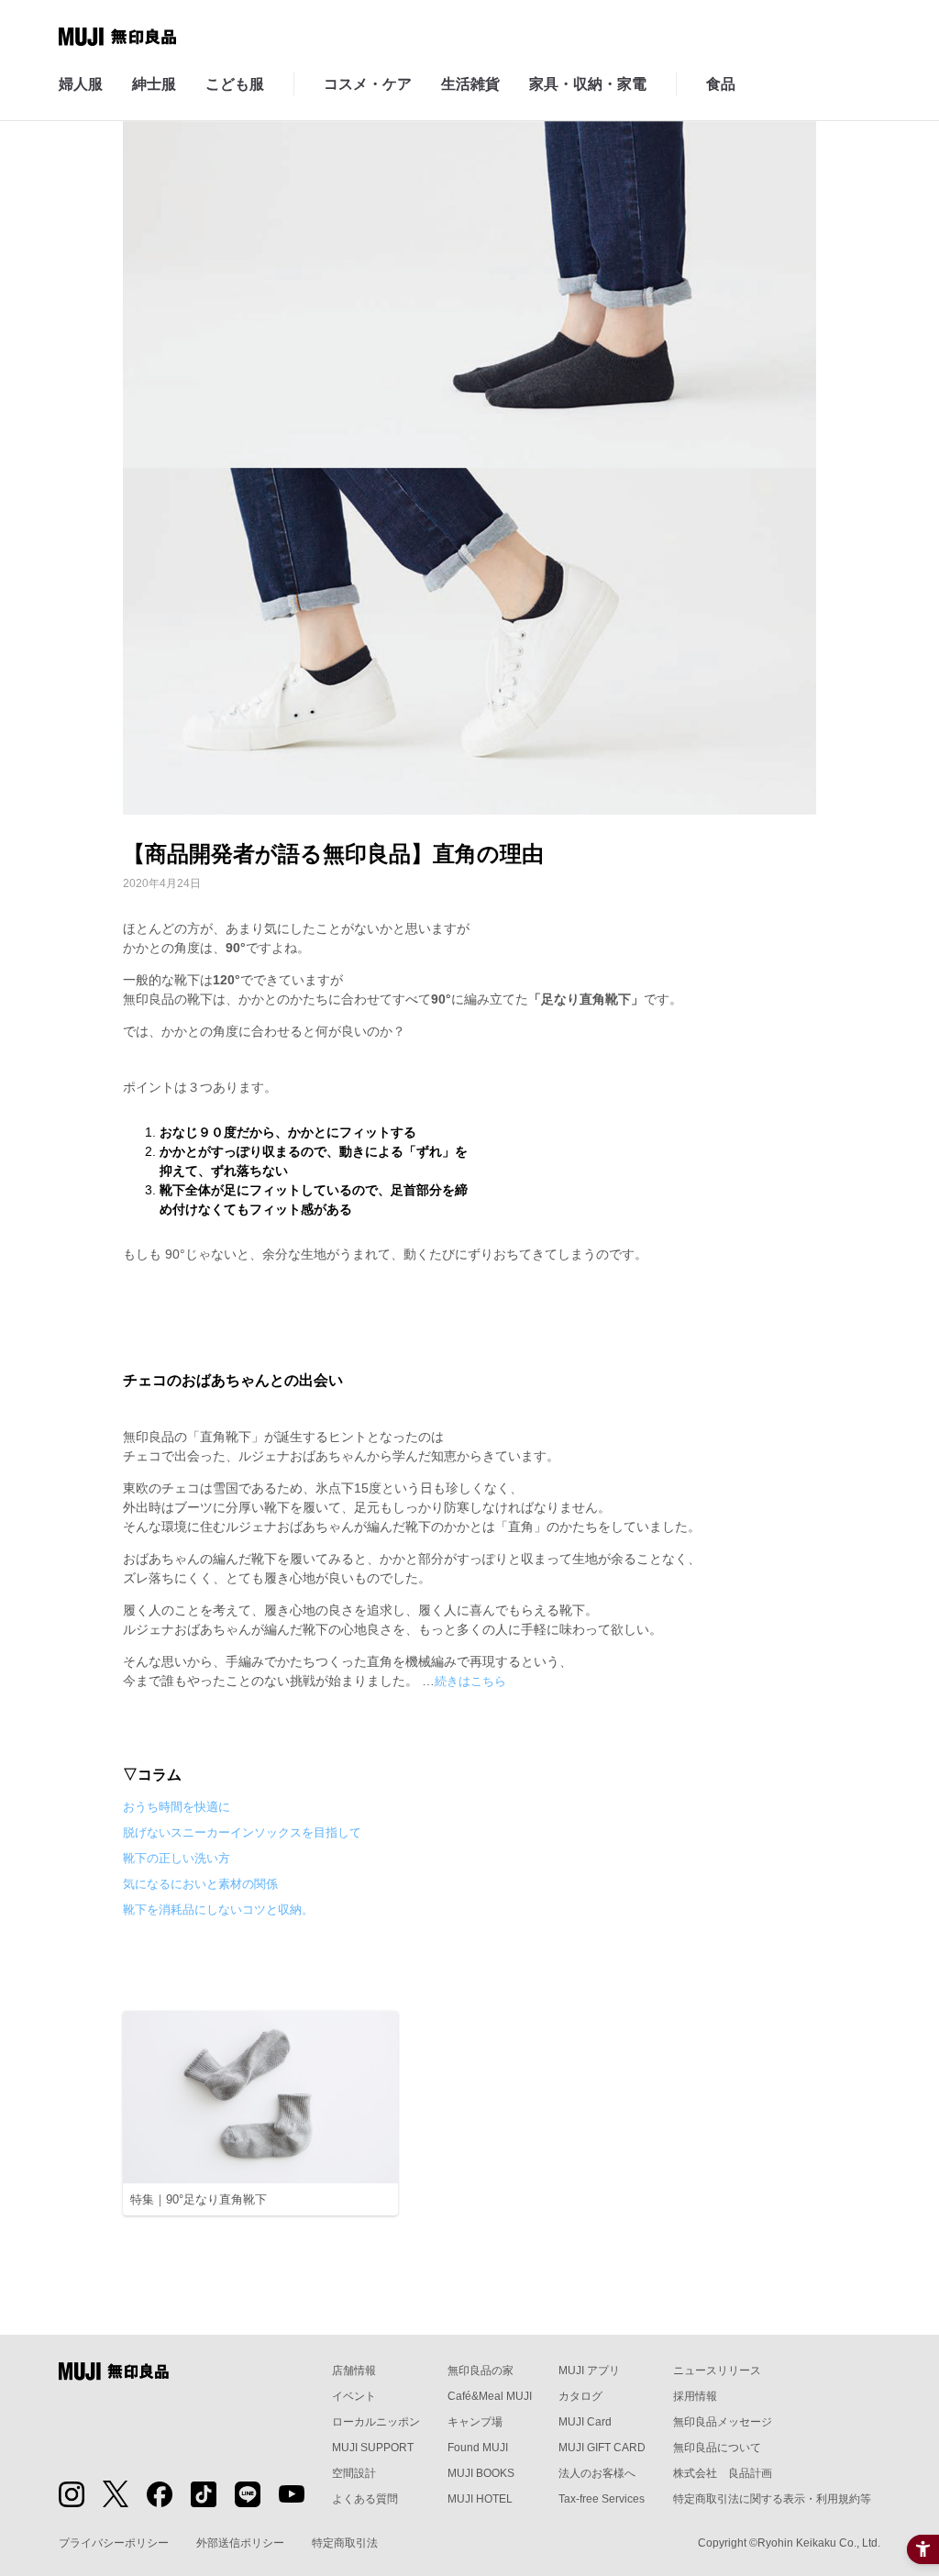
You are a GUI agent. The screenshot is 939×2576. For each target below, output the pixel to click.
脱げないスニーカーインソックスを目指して (242, 1832)
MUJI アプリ (589, 2371)
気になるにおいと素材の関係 (200, 1884)
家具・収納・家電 (588, 84)
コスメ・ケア (368, 84)
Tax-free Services (602, 2499)
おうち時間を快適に (177, 1807)
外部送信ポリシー (240, 2543)
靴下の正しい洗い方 (177, 1858)
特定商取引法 (345, 2543)
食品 (721, 84)
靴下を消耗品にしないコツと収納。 (218, 1910)
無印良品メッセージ (723, 2422)
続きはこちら (470, 1681)
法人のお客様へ (597, 2473)
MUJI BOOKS (481, 2473)
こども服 (235, 84)
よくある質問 (365, 2499)
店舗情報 (354, 2371)
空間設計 (354, 2473)
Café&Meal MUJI (490, 2396)
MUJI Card (585, 2422)
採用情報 (695, 2396)
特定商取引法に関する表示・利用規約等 (772, 2499)
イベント (354, 2396)
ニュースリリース (717, 2371)
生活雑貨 (470, 84)
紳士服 (154, 84)
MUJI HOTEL (480, 2499)
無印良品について (717, 2448)
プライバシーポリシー (114, 2543)
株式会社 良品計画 (723, 2473)
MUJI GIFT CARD (602, 2448)
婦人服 (81, 84)
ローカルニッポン (376, 2422)
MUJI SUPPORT (373, 2448)
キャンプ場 (475, 2422)
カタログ (580, 2396)
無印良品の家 (481, 2371)
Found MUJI (478, 2448)
